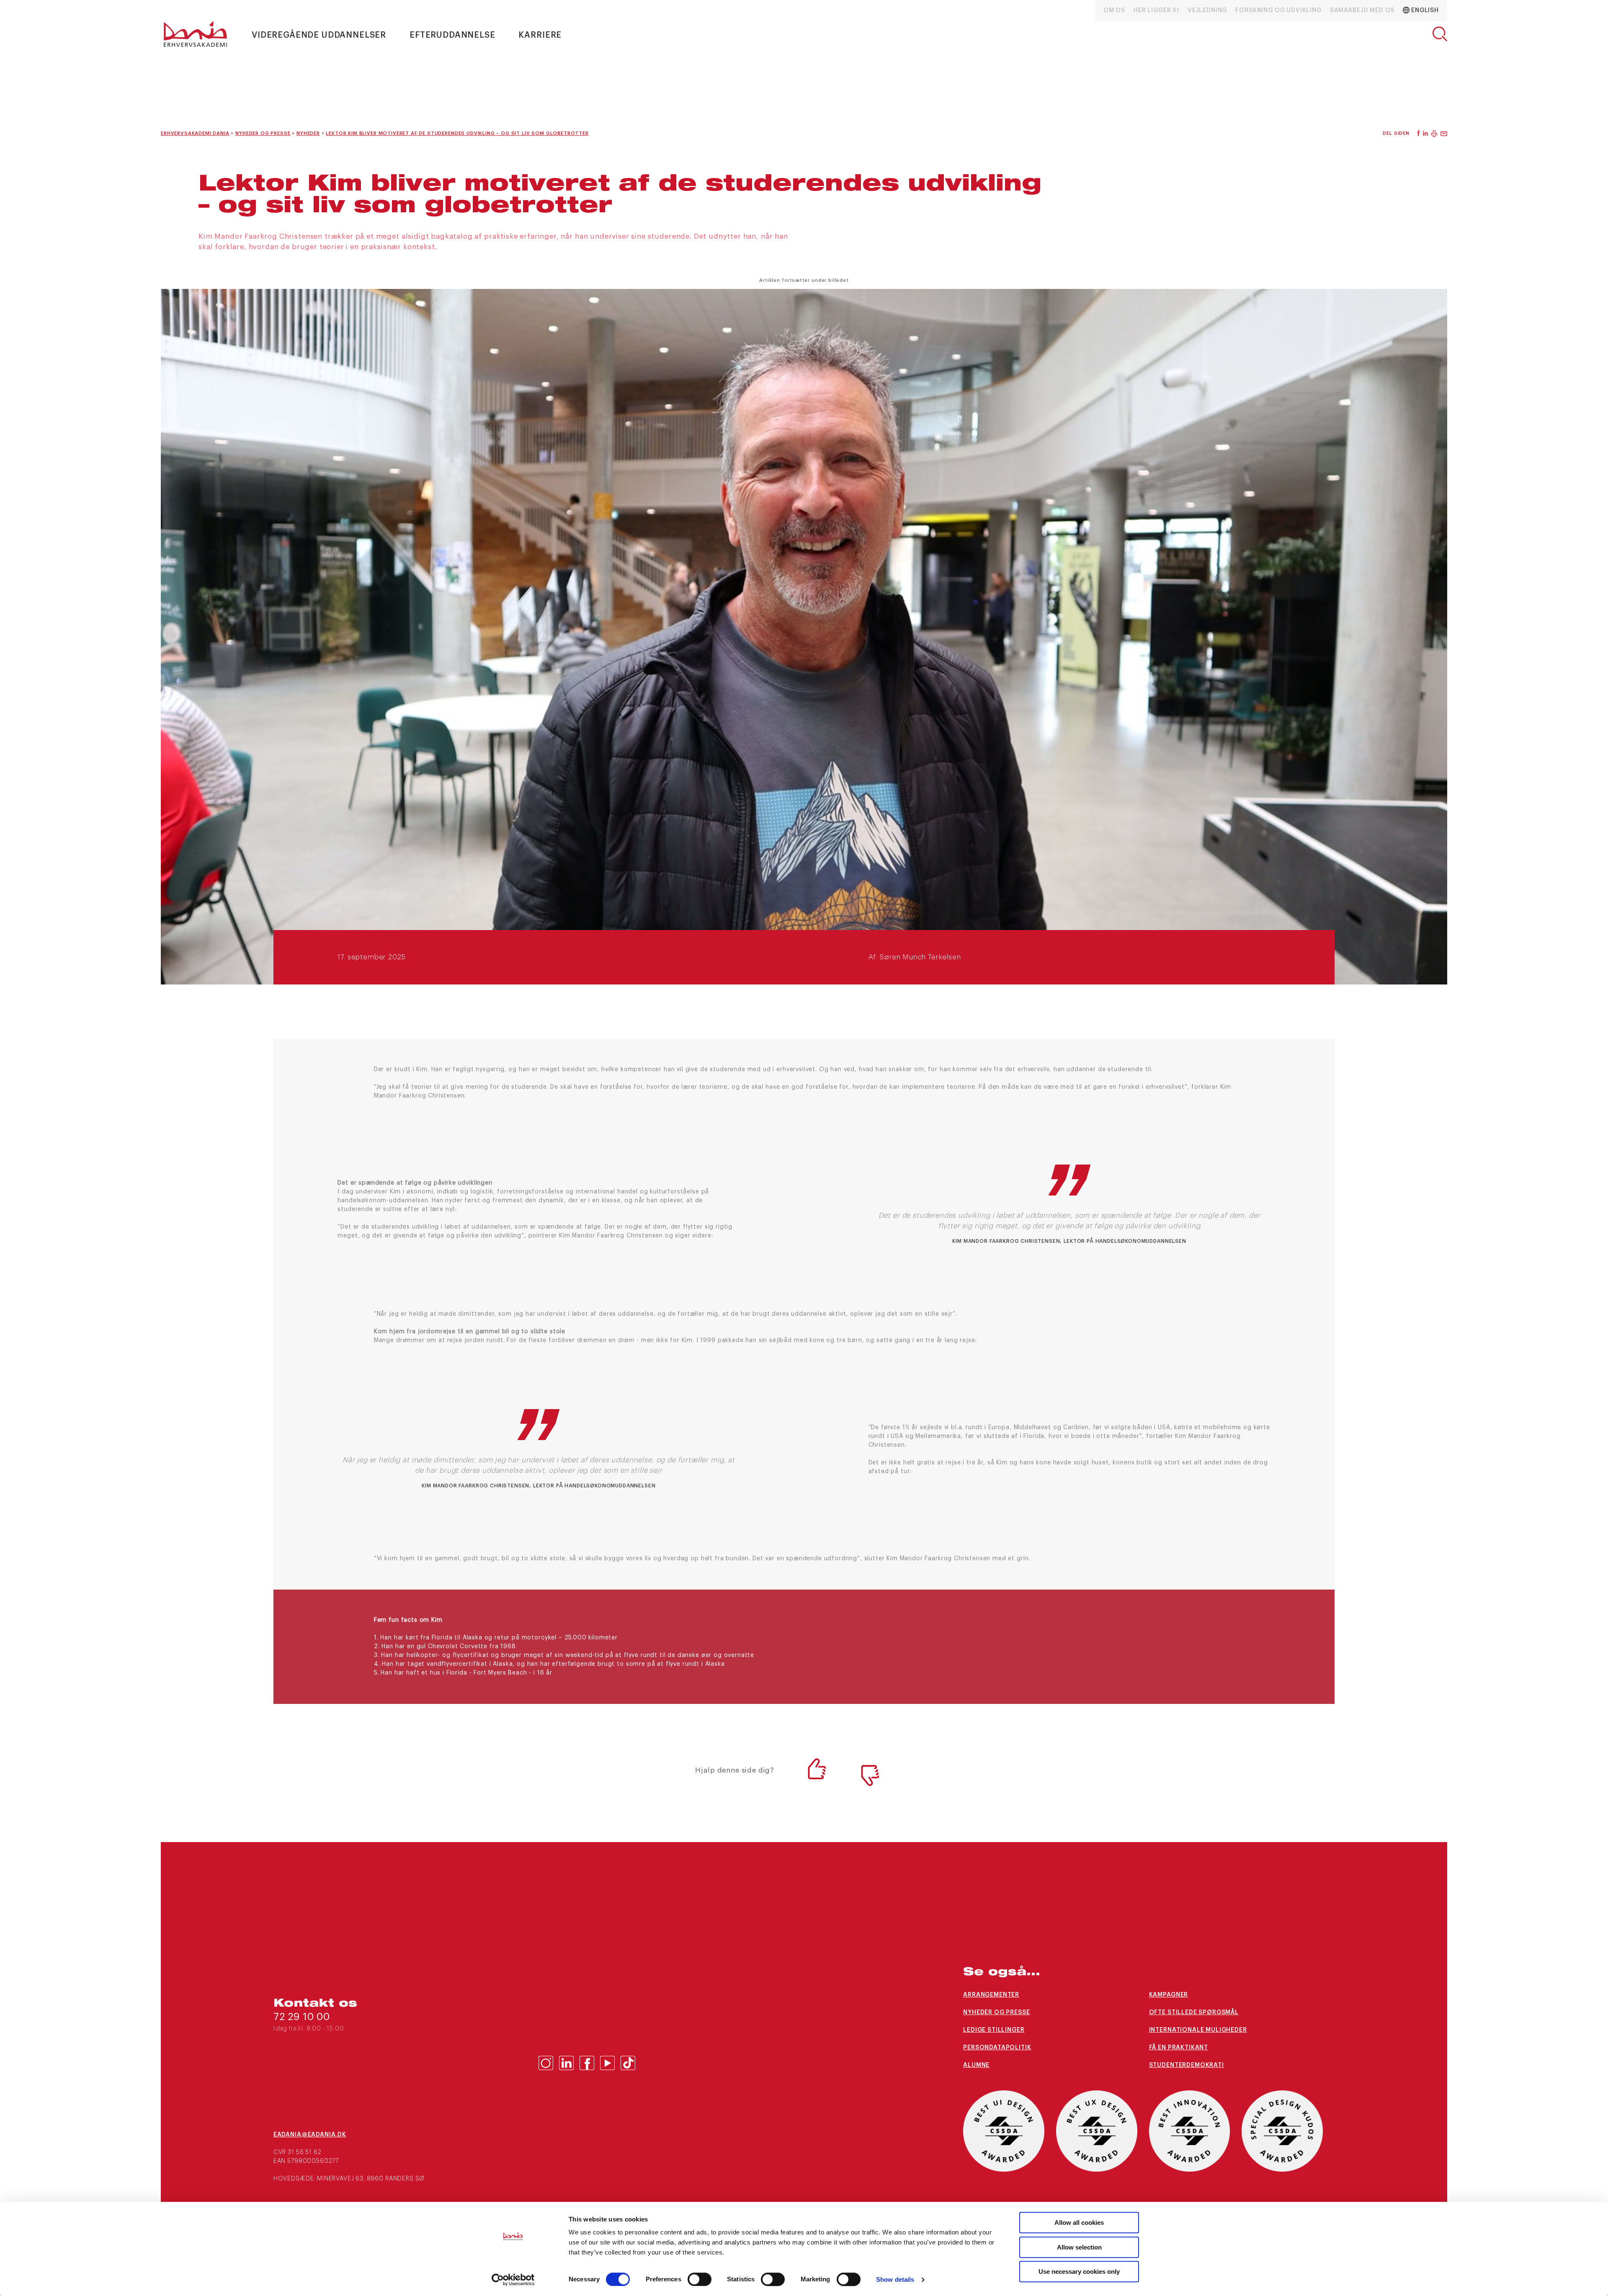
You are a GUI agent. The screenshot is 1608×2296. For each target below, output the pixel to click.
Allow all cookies (1079, 2223)
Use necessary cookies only (1079, 2272)
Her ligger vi (1156, 10)
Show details (895, 2279)
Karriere (540, 35)
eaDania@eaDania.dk (310, 2135)
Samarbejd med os (1362, 10)
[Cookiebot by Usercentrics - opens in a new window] (513, 2280)
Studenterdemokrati (1187, 2065)
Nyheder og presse (996, 2013)
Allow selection (1079, 2247)
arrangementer (991, 1995)
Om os (1114, 10)
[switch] (700, 2279)
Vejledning (1207, 10)
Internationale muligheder (1198, 2030)
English (1424, 10)
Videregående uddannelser (319, 35)
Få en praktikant (1179, 2048)
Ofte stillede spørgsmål (1194, 2013)
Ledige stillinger (994, 2030)
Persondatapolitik (997, 2048)
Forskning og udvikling (1278, 10)
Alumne (976, 2065)
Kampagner (1169, 1995)
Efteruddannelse (452, 35)
